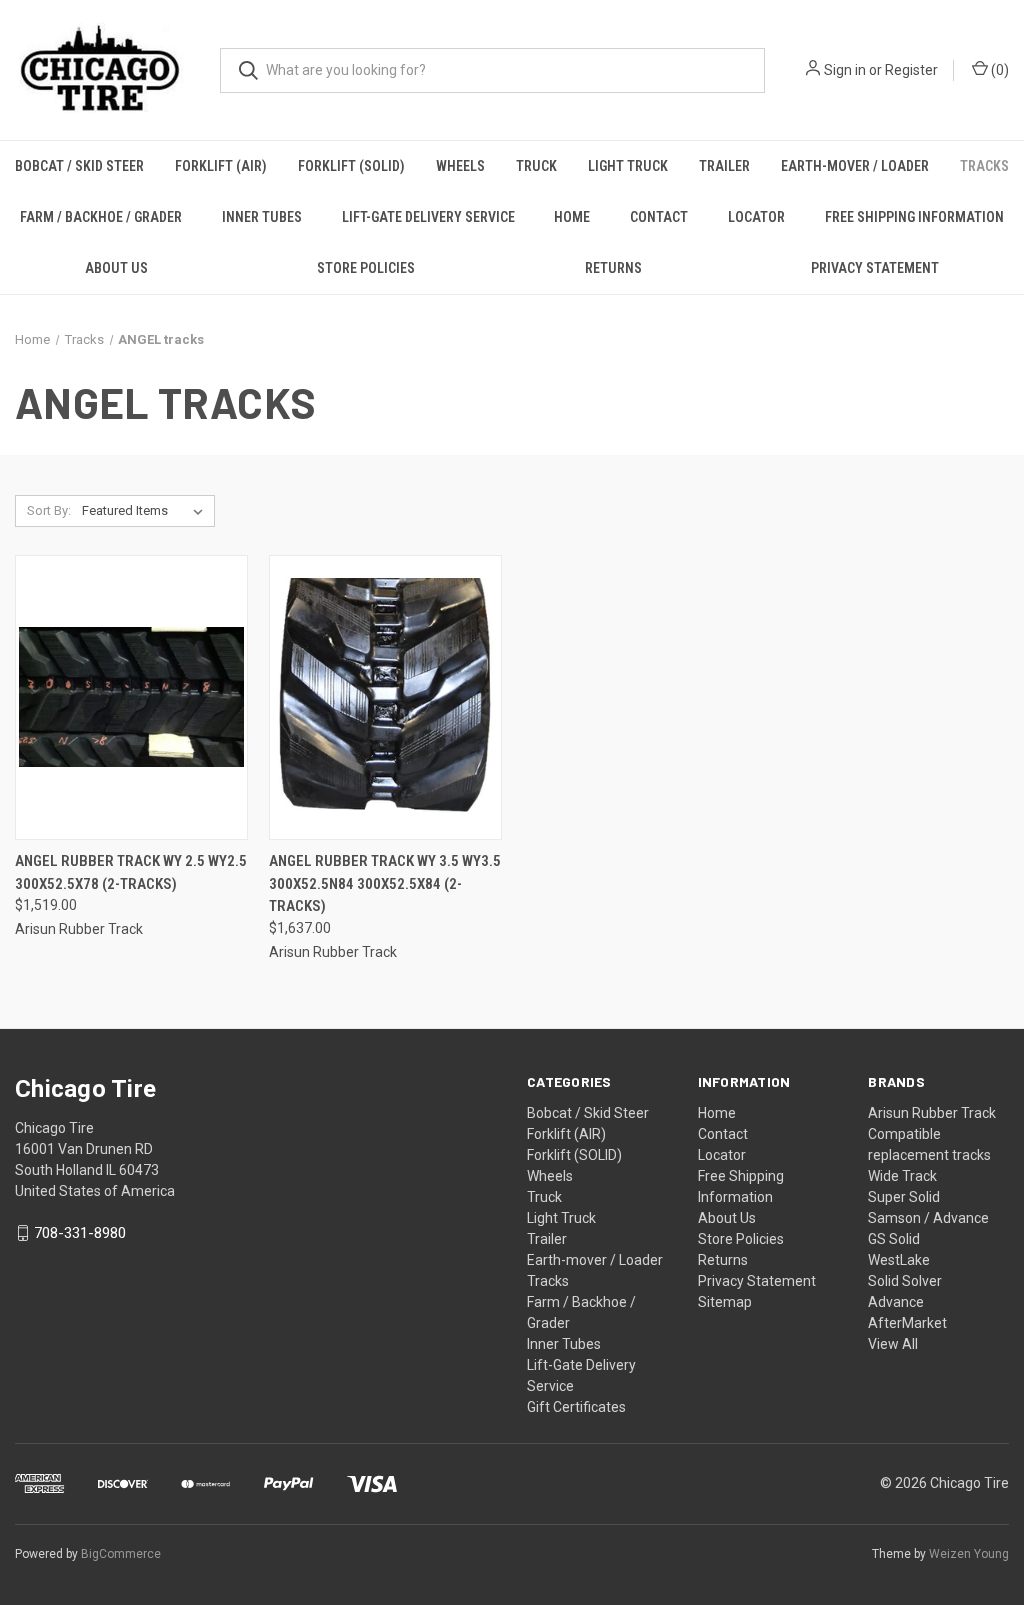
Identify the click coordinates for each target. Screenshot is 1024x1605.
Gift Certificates (576, 1407)
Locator (756, 217)
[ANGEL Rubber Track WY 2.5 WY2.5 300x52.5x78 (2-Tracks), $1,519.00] (131, 697)
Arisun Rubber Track (932, 1113)
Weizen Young (969, 1554)
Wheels (460, 166)
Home (572, 217)
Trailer (724, 166)
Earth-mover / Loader (855, 166)
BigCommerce (121, 1554)
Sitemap (725, 1302)
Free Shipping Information (914, 217)
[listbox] (146, 511)
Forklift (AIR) (221, 166)
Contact (659, 217)
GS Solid (894, 1239)
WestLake (899, 1260)
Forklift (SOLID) (351, 166)
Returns (613, 268)
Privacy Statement (757, 1281)
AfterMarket (907, 1323)
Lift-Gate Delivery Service (428, 217)
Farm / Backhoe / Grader (101, 217)
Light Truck (628, 166)
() (998, 70)
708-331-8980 (80, 1233)
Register (911, 70)
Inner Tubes (262, 217)
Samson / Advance (928, 1218)
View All (893, 1344)
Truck (536, 166)
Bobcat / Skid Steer (79, 166)
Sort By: (49, 510)
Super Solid (904, 1197)
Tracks (984, 166)
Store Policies (366, 268)
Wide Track (902, 1176)
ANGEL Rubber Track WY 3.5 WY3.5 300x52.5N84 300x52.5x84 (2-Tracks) (385, 883)
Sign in (845, 70)
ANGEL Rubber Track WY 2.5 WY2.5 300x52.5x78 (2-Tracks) (131, 872)
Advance (896, 1302)
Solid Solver (905, 1281)
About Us (116, 268)
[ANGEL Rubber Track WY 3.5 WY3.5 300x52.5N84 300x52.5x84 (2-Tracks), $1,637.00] (385, 697)
